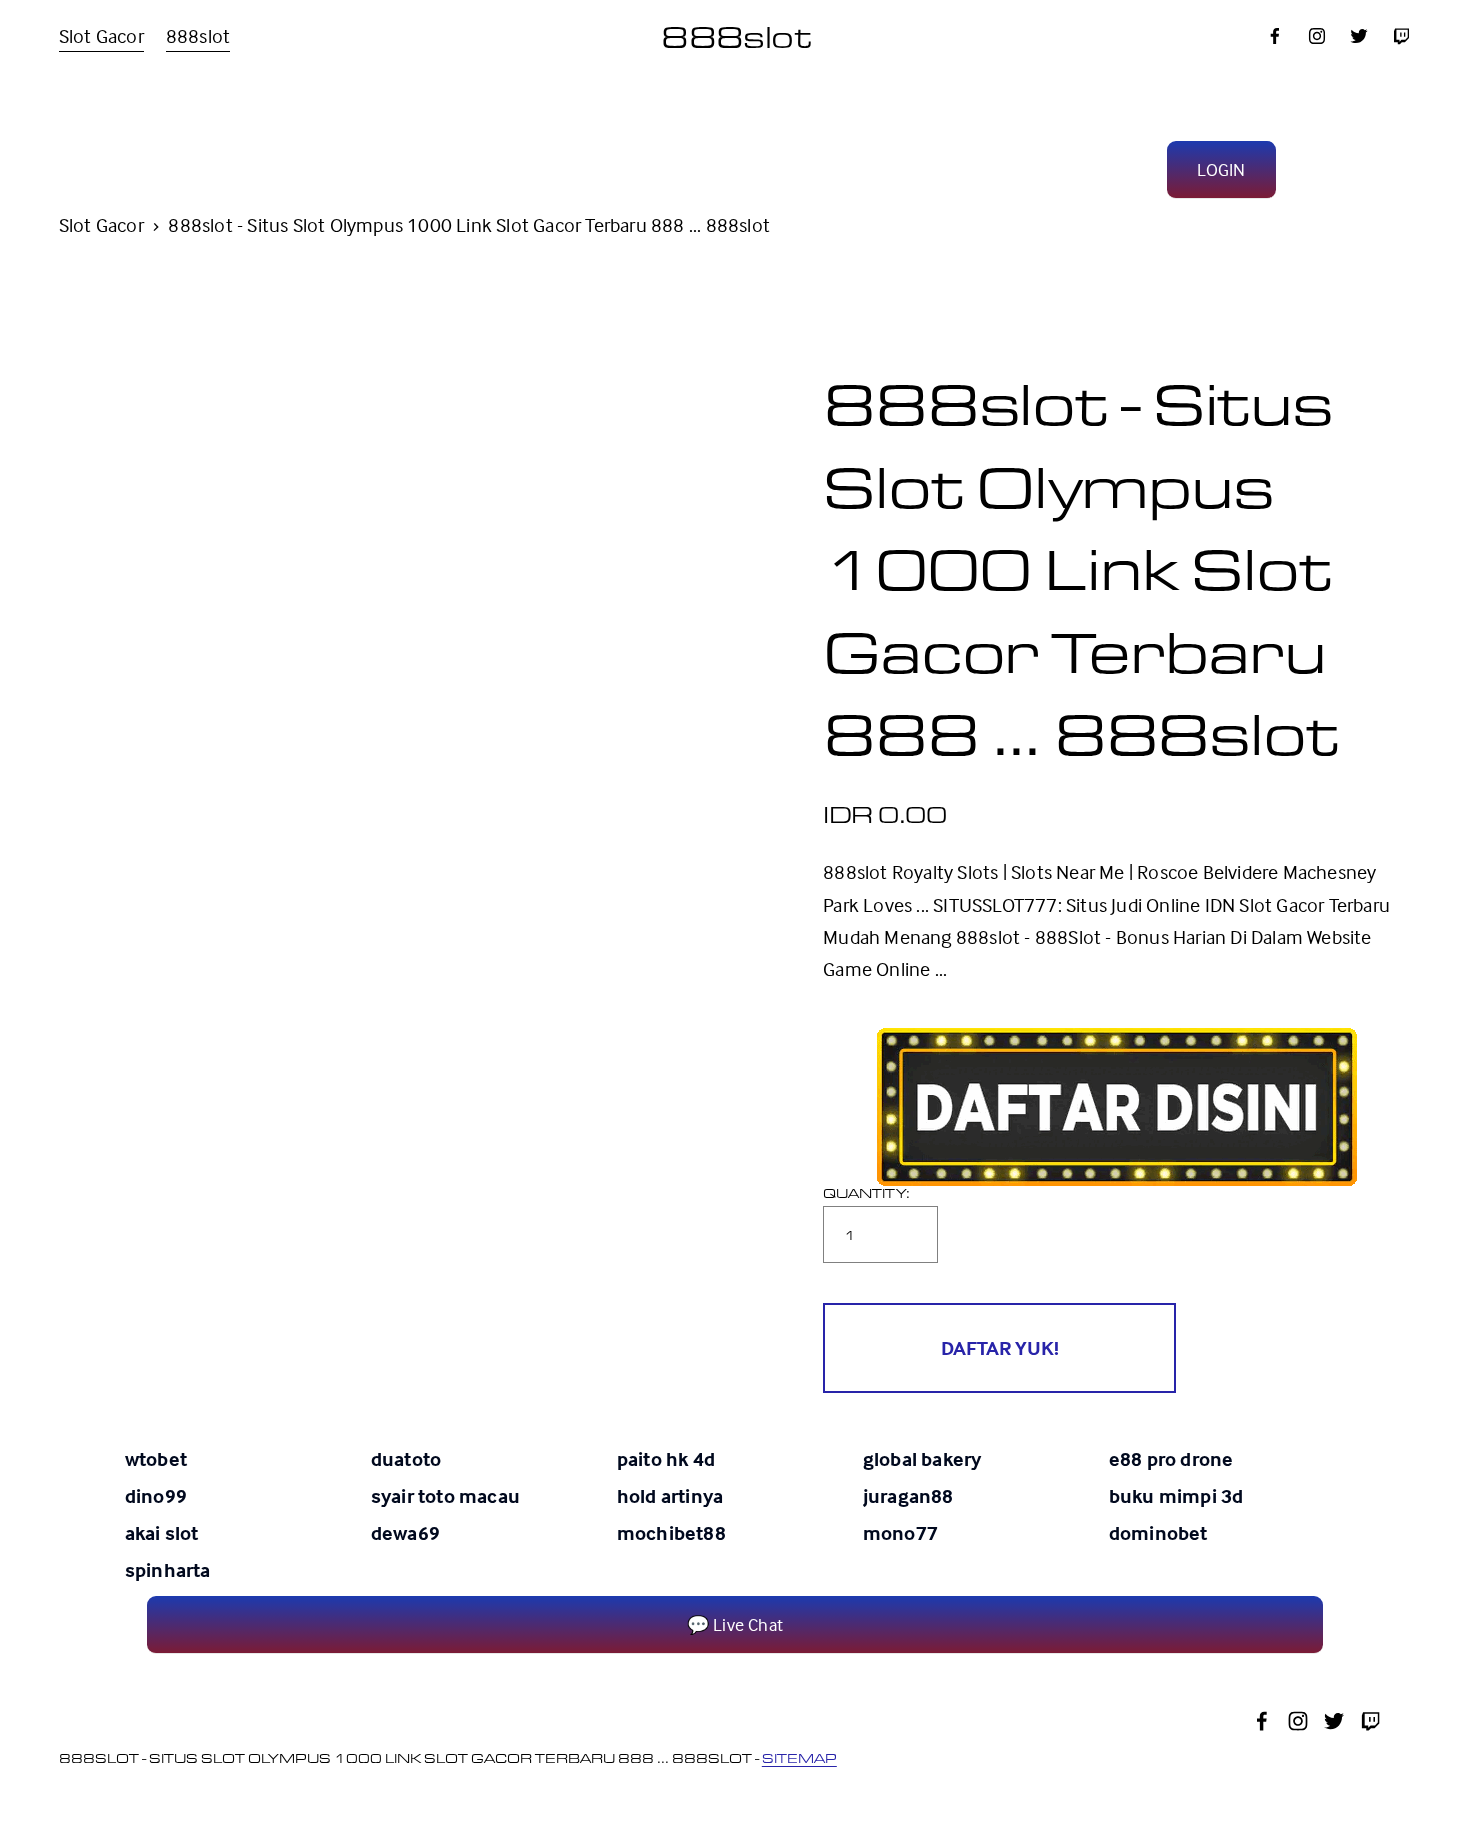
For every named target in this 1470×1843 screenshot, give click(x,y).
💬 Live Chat (735, 1624)
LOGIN (1221, 169)
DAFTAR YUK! (1000, 1347)
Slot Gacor (101, 35)
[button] (999, 1347)
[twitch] (1401, 36)
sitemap (799, 1758)
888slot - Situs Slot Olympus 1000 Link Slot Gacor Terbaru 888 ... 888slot (469, 224)
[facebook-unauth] (1275, 36)
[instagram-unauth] (1317, 36)
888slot (198, 35)
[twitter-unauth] (1359, 36)
